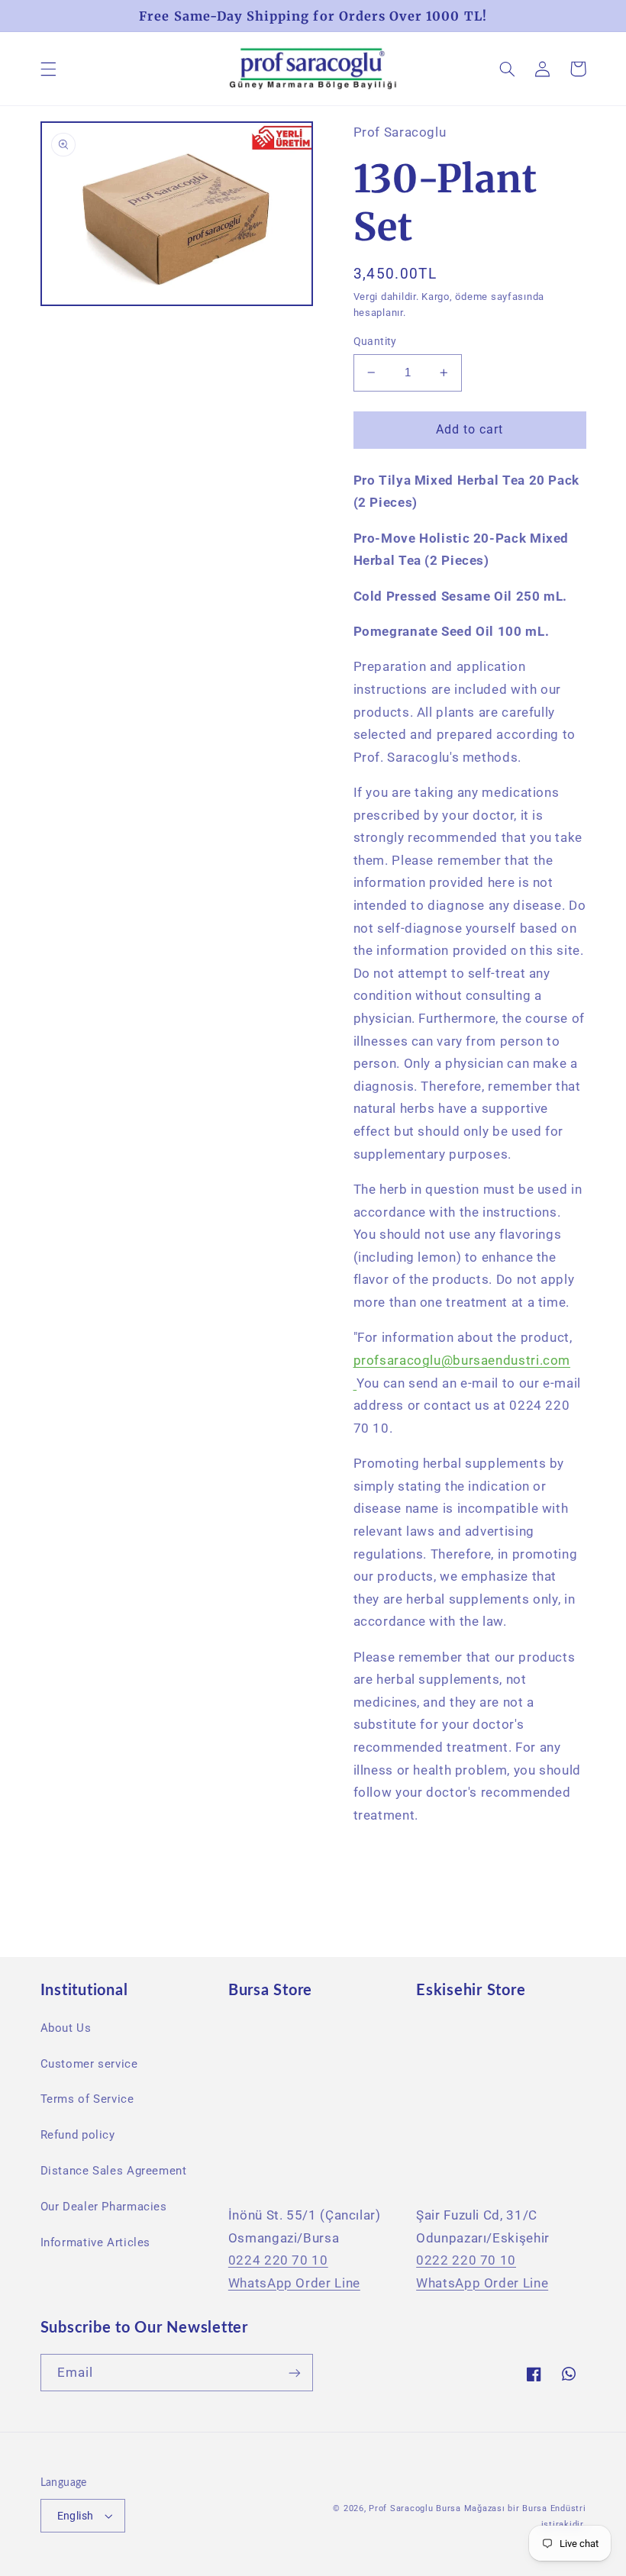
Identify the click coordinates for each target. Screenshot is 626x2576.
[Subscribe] (295, 2373)
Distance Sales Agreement (114, 2171)
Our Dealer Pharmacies (104, 2207)
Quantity (375, 341)
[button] (48, 69)
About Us (66, 2028)
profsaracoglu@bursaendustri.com (462, 1360)
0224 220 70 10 (278, 2260)
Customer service (89, 2064)
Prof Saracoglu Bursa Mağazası (437, 2508)
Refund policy (78, 2135)
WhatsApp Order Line (294, 2283)
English (76, 2516)
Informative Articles (96, 2242)
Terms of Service (87, 2099)
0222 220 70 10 (466, 2260)
